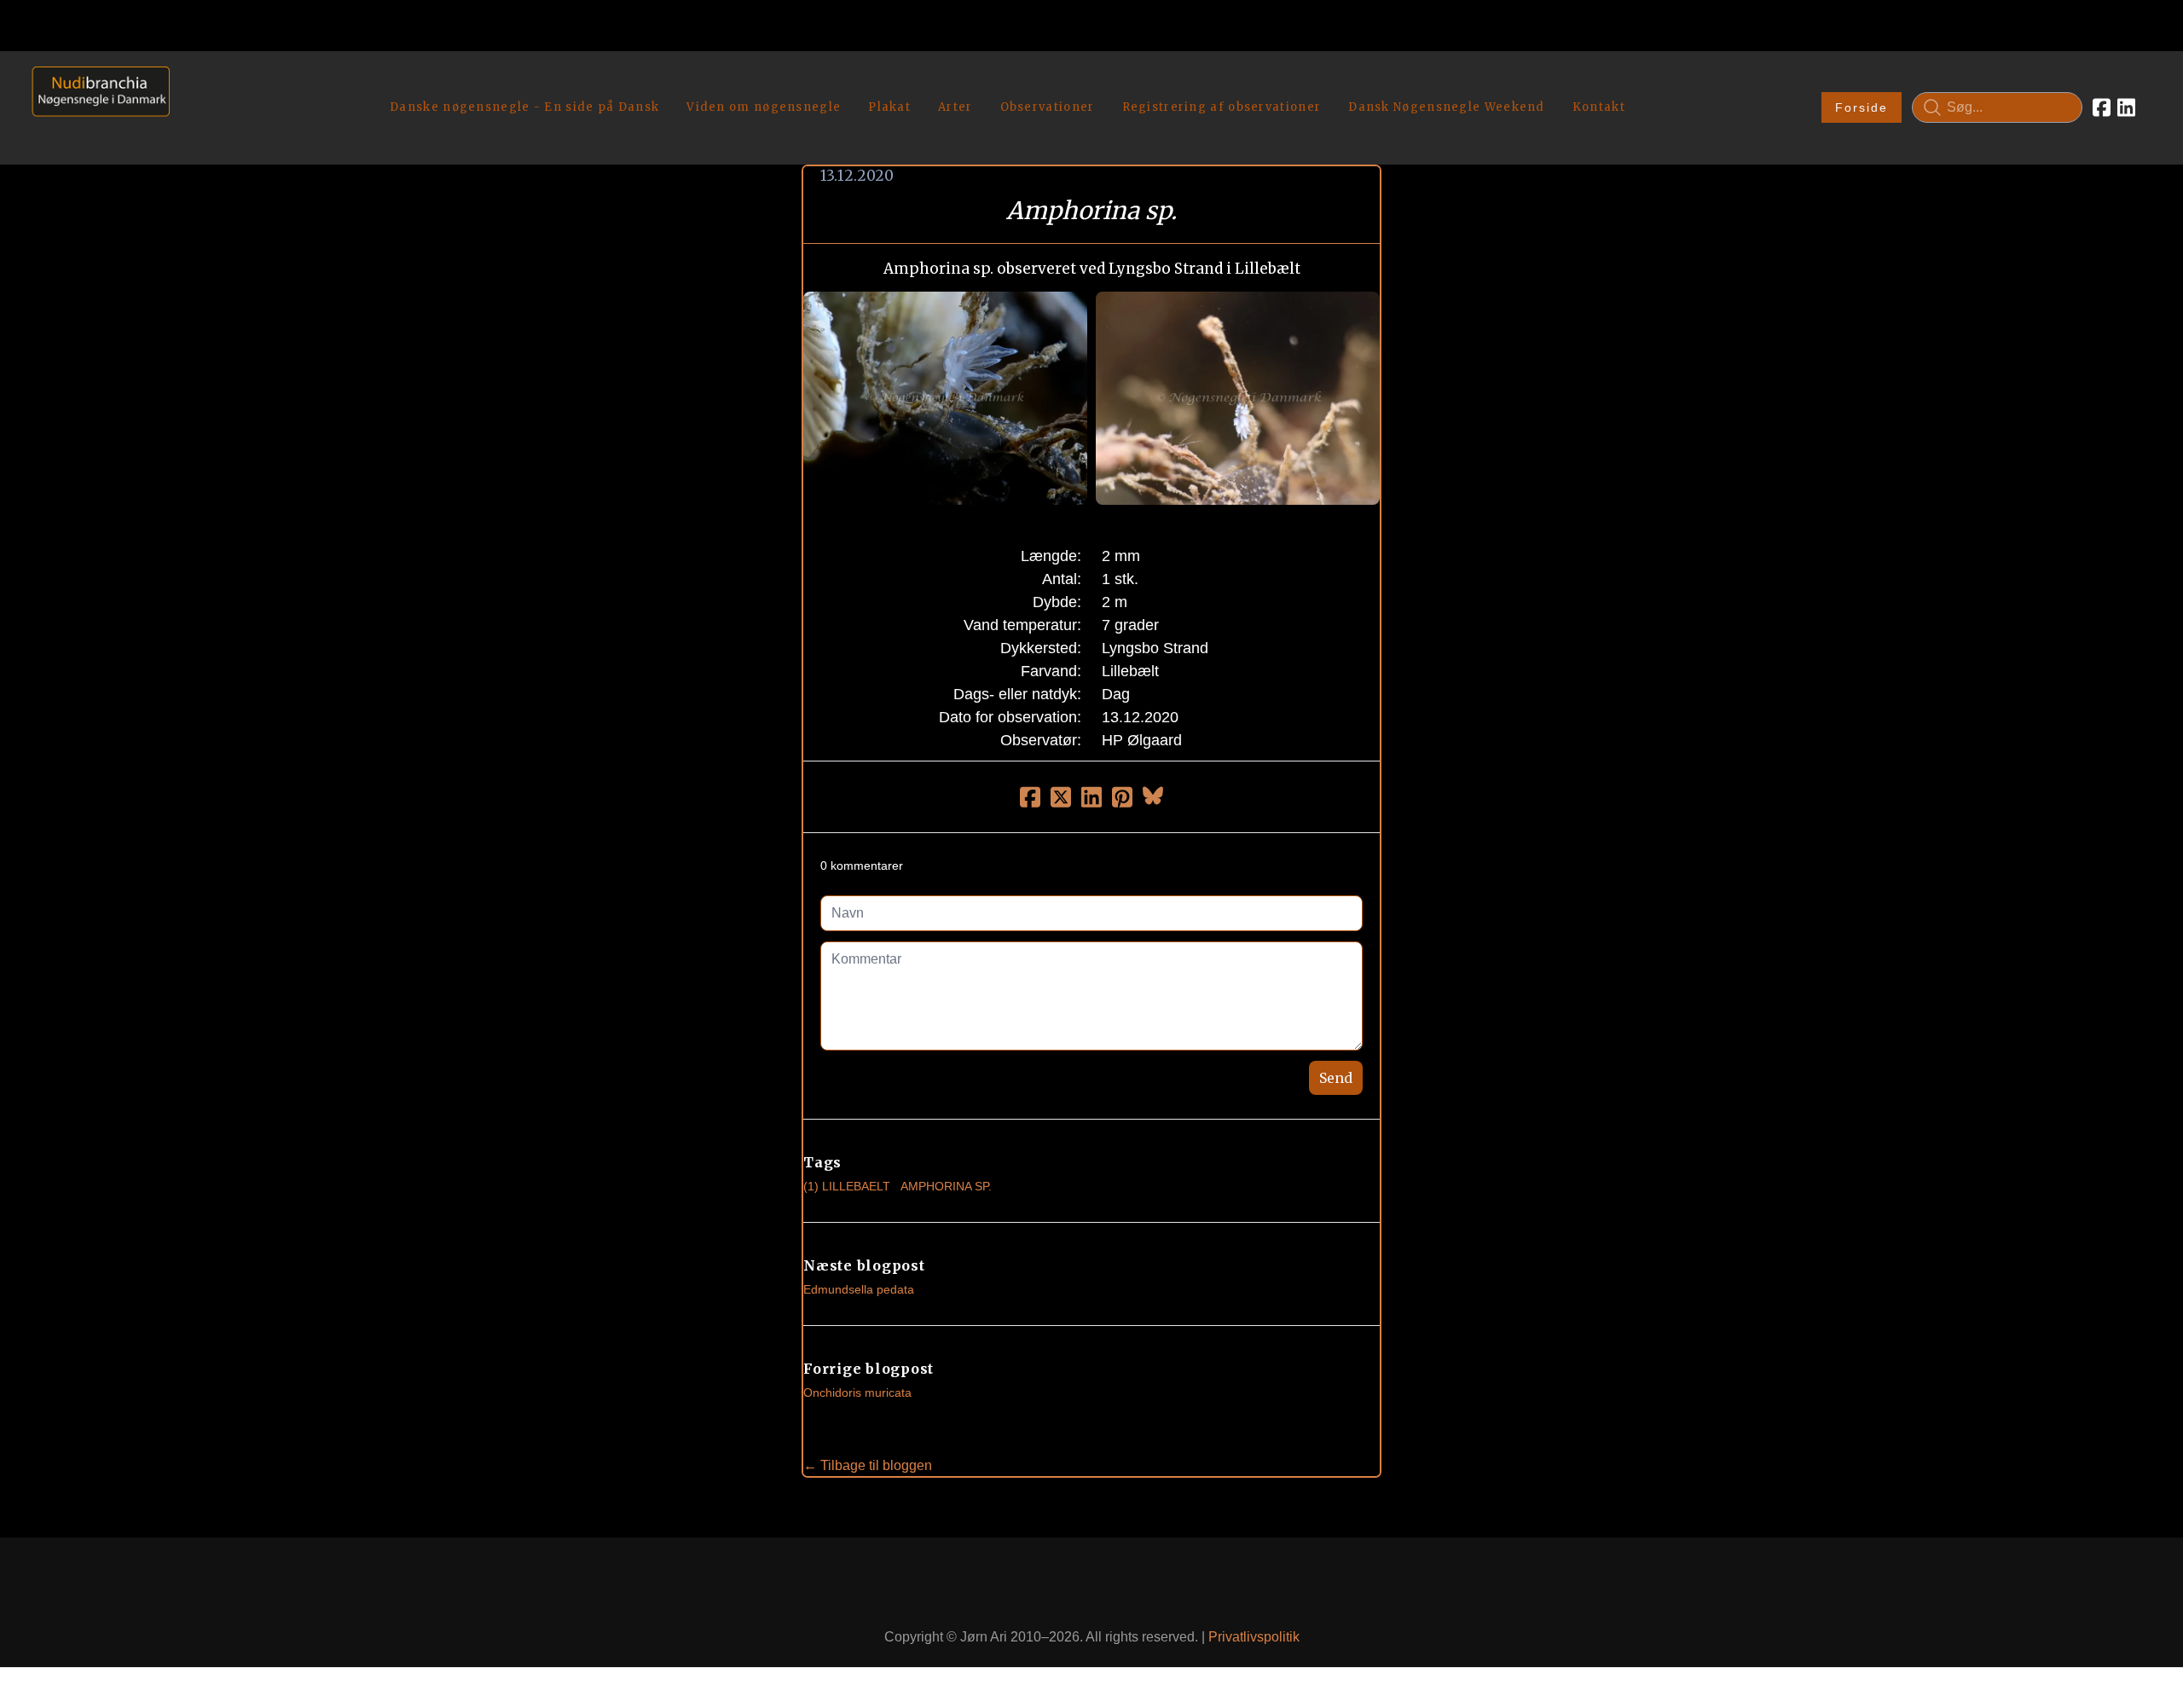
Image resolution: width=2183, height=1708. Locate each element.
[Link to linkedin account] (2126, 107)
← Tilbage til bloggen (868, 1465)
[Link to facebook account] (2102, 107)
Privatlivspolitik (1254, 1637)
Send (1336, 1078)
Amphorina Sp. (946, 1186)
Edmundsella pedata (859, 1289)
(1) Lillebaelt (847, 1186)
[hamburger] (190, 84)
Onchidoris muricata (857, 1392)
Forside (1862, 107)
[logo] (95, 107)
